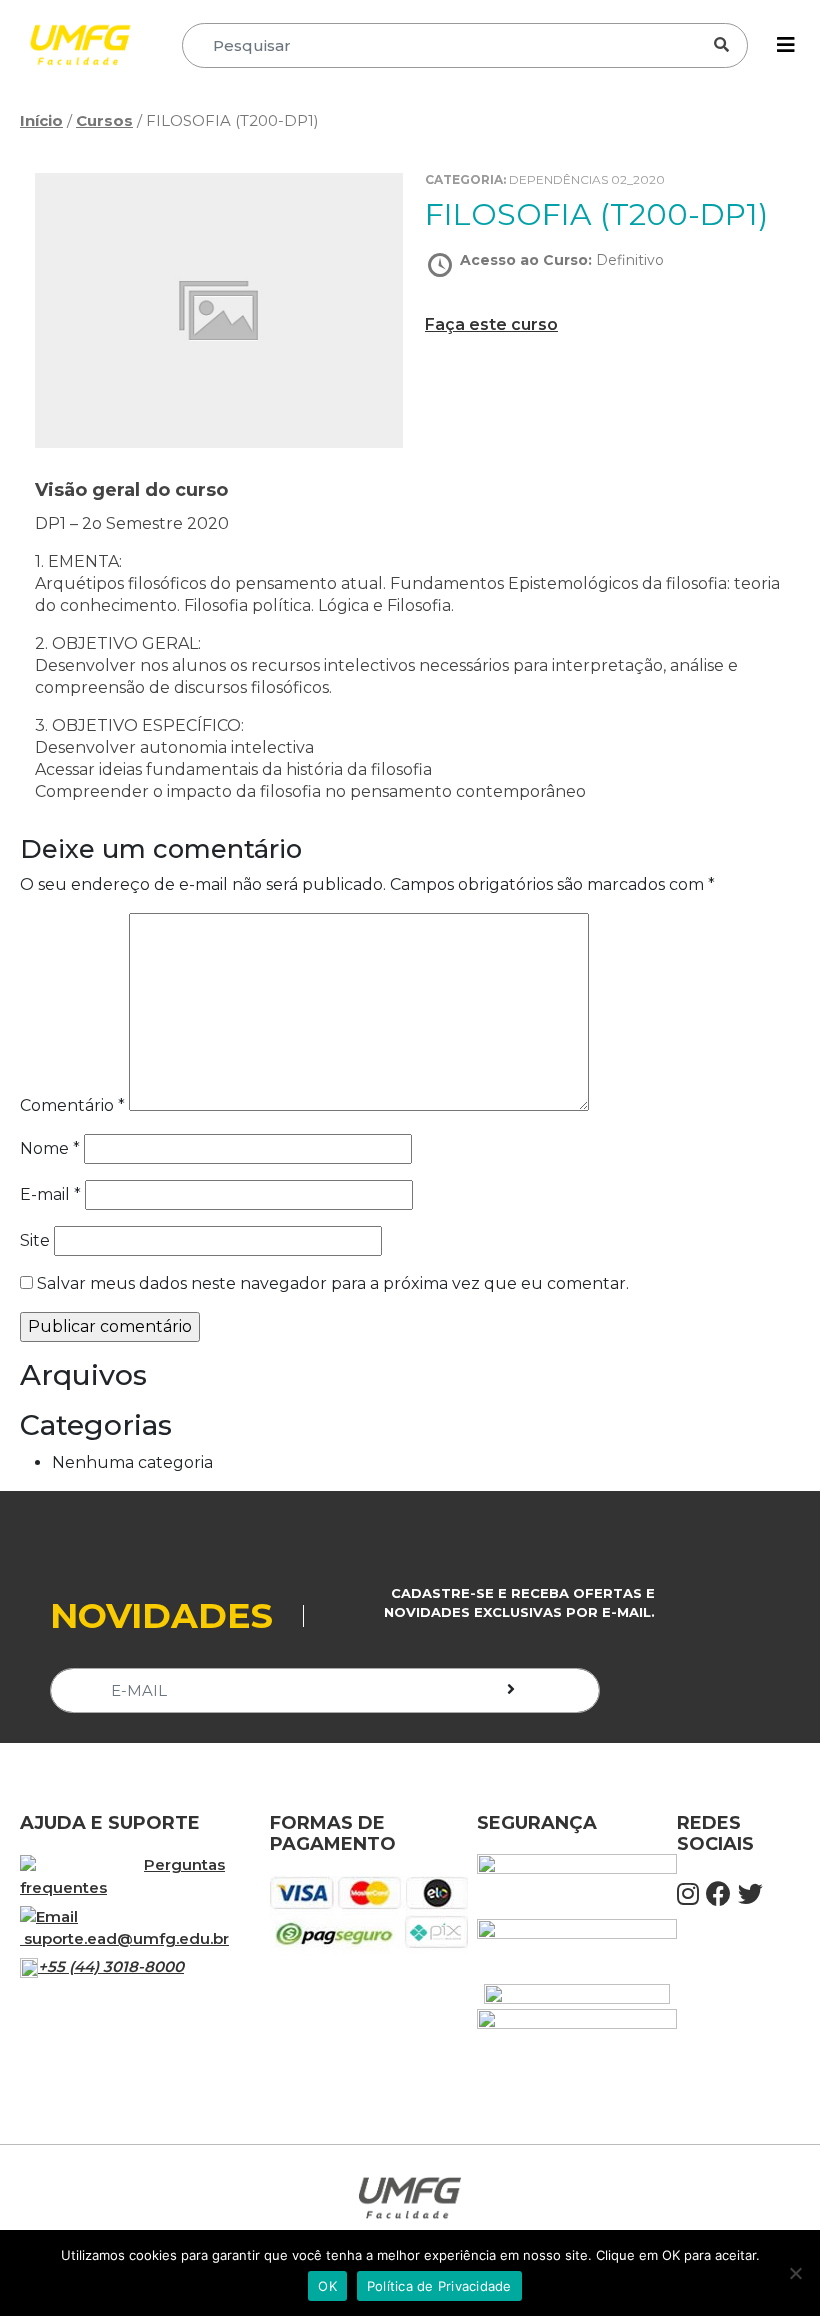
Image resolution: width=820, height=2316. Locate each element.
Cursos (104, 120)
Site (35, 1240)
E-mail (50, 1194)
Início (41, 120)
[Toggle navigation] (786, 45)
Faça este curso (491, 324)
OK (327, 2286)
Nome (50, 1148)
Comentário (72, 1105)
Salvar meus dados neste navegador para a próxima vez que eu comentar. (333, 1283)
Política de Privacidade (439, 2286)
